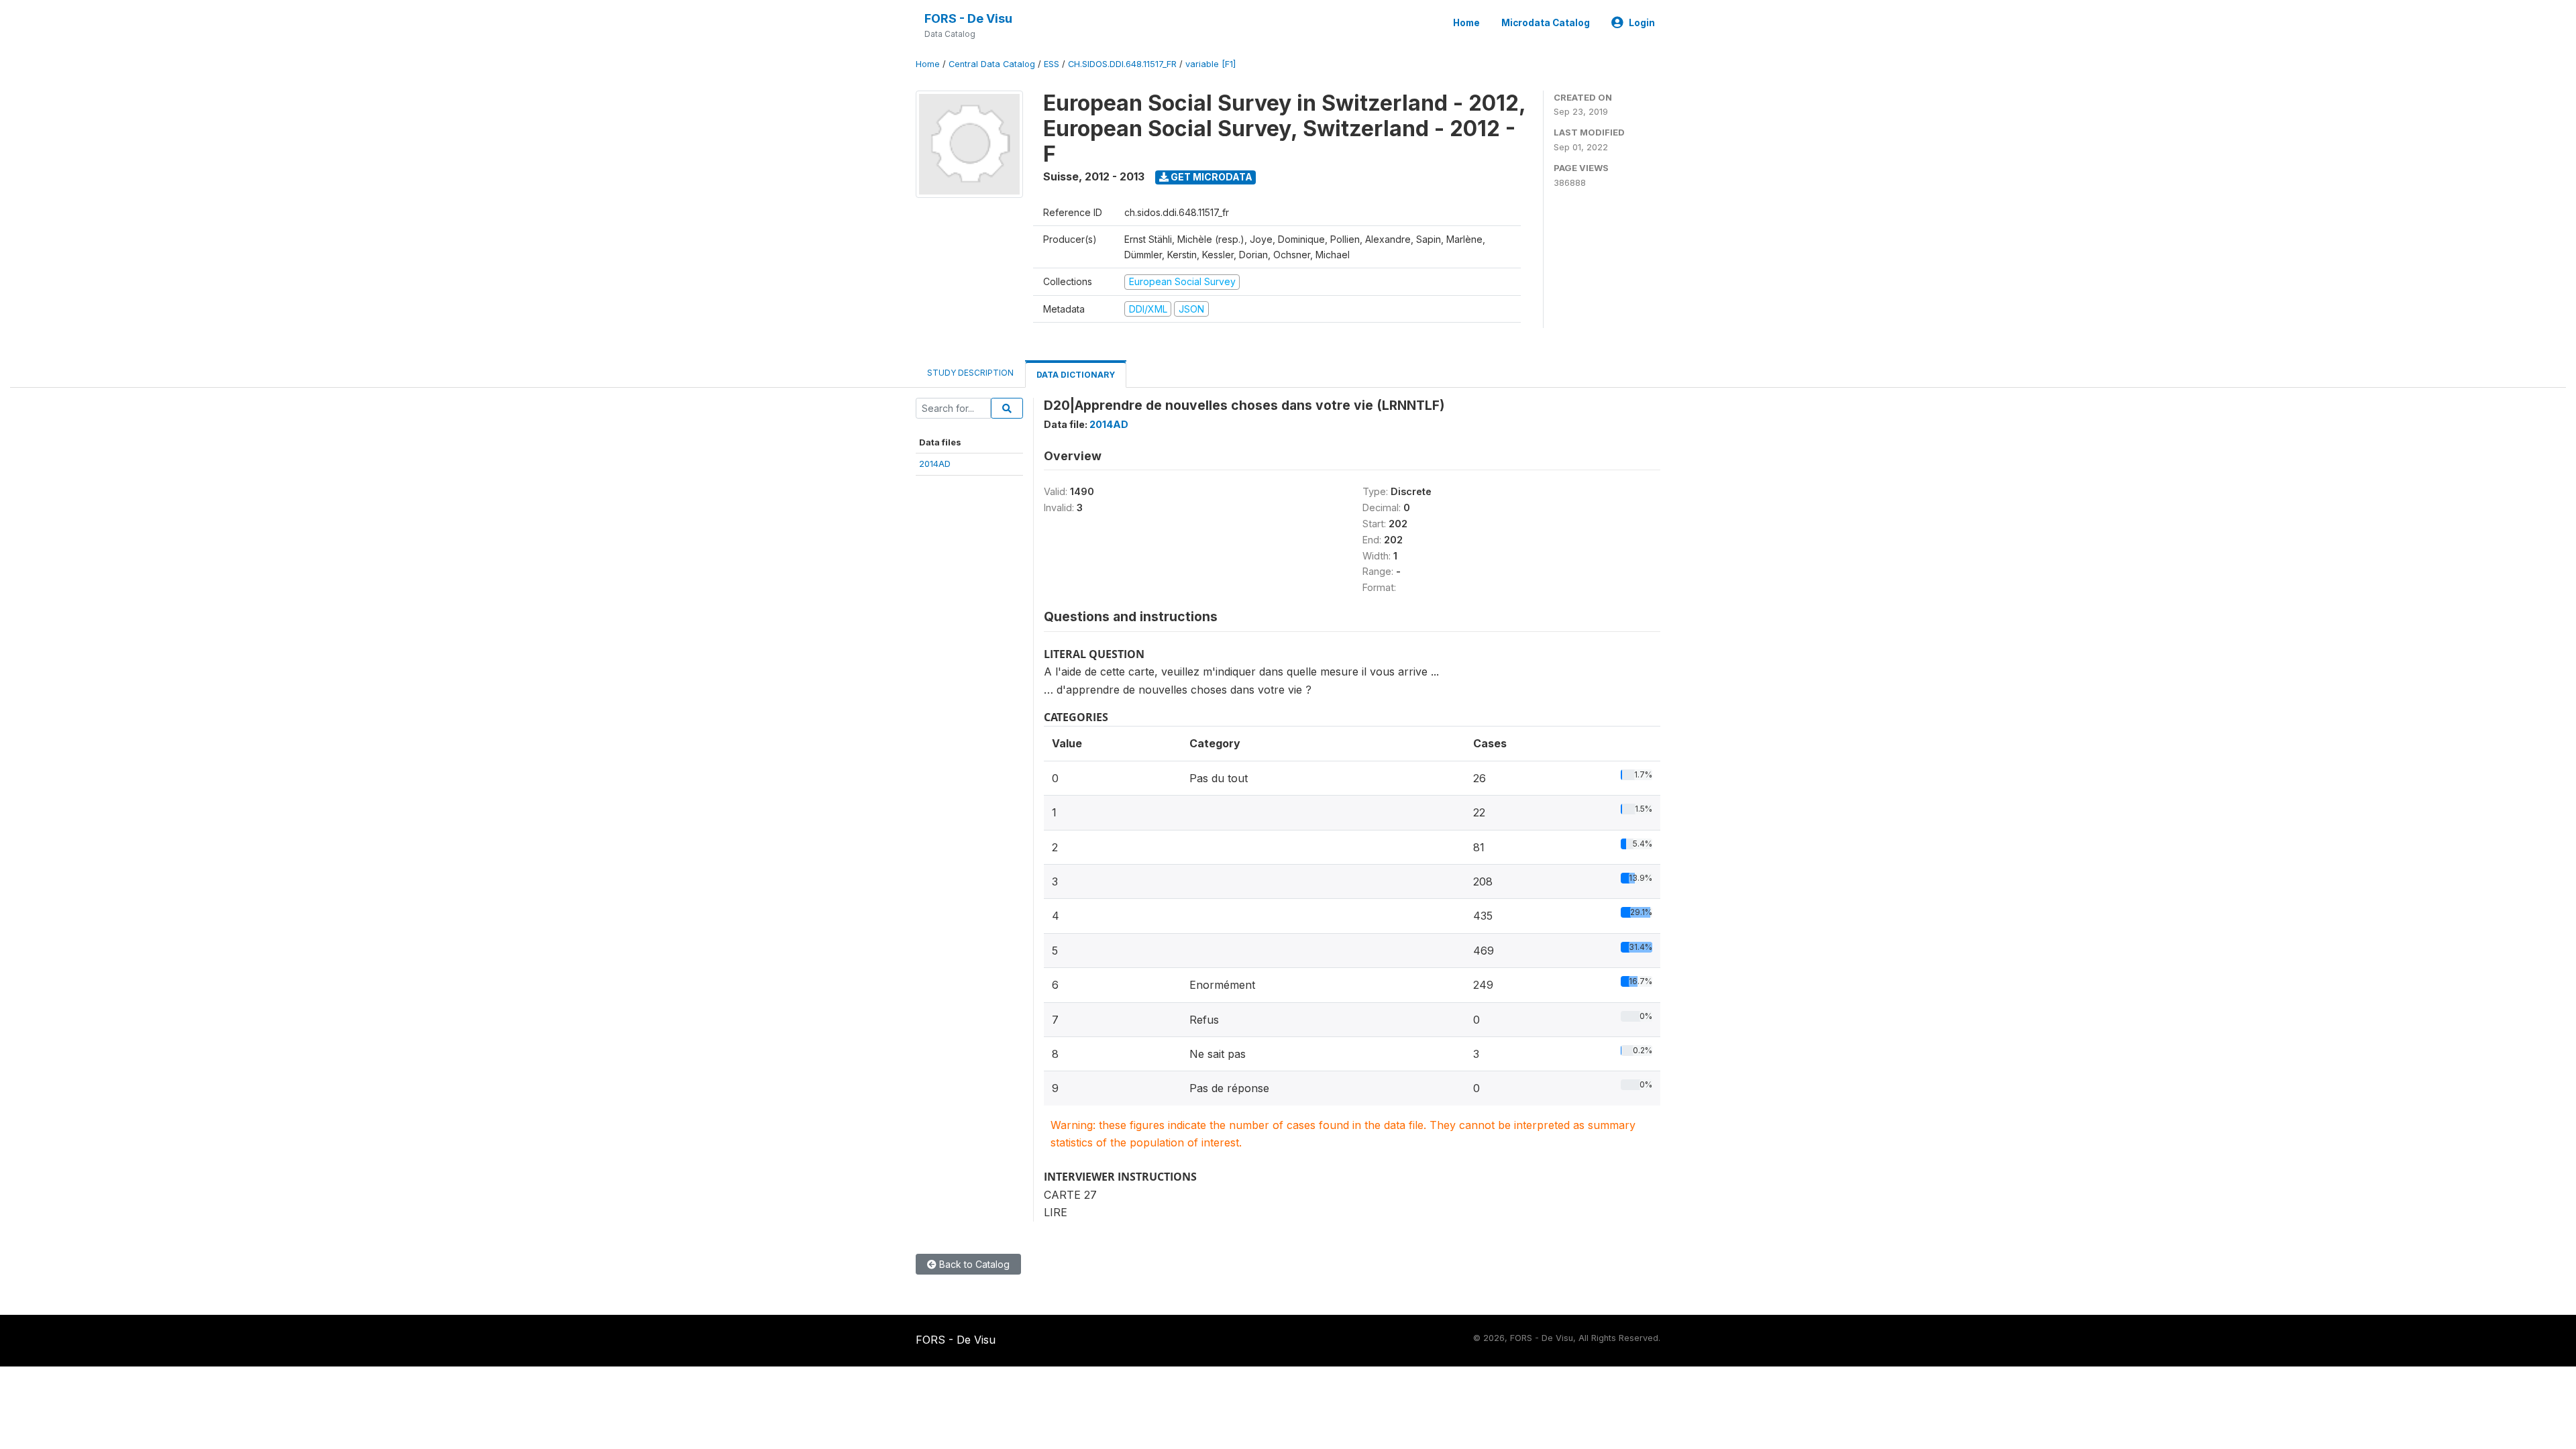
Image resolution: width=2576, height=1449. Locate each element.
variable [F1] (1211, 64)
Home (1466, 23)
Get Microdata (1211, 177)
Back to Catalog (973, 1264)
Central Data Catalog (992, 64)
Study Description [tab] (970, 373)
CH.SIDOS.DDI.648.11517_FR (1122, 64)
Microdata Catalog (1546, 23)
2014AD (935, 464)
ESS (1052, 64)
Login (1642, 23)
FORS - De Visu (968, 18)
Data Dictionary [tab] (1076, 375)
